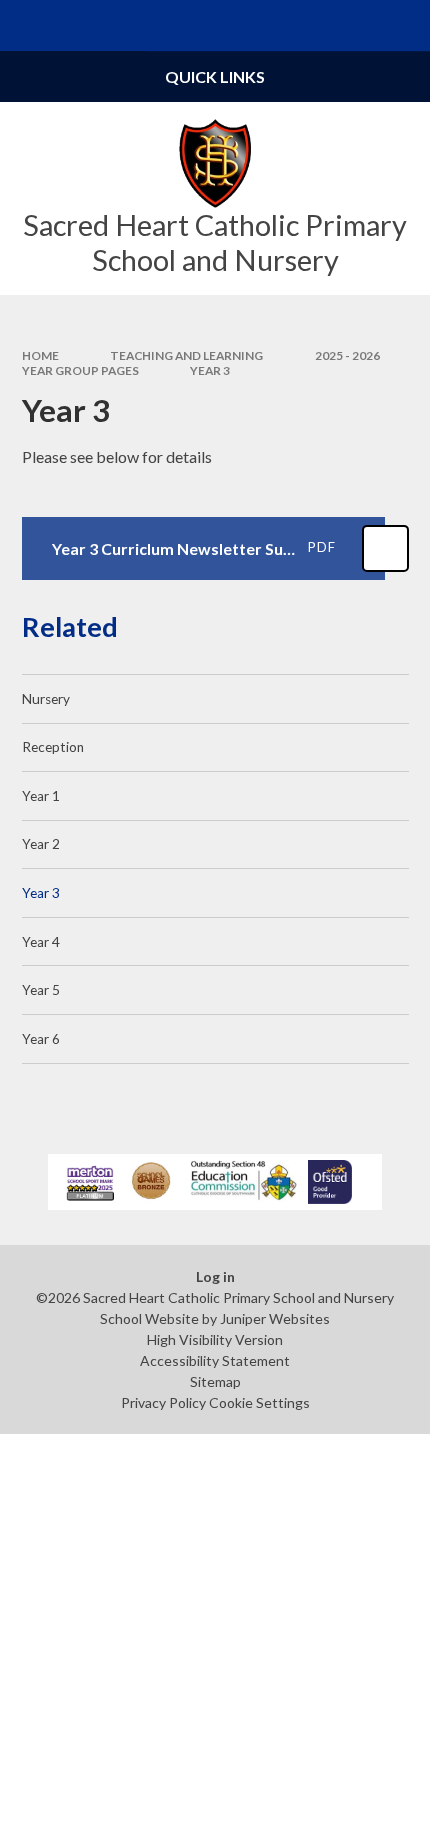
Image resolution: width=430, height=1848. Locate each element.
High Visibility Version (215, 1339)
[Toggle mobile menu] (25, 25)
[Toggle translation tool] (353, 25)
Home (40, 355)
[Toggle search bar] (404, 25)
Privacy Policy (163, 1402)
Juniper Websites (275, 1318)
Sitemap (215, 1381)
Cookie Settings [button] (259, 1402)
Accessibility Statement (215, 1360)
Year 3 (210, 370)
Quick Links (215, 76)
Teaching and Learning (186, 355)
